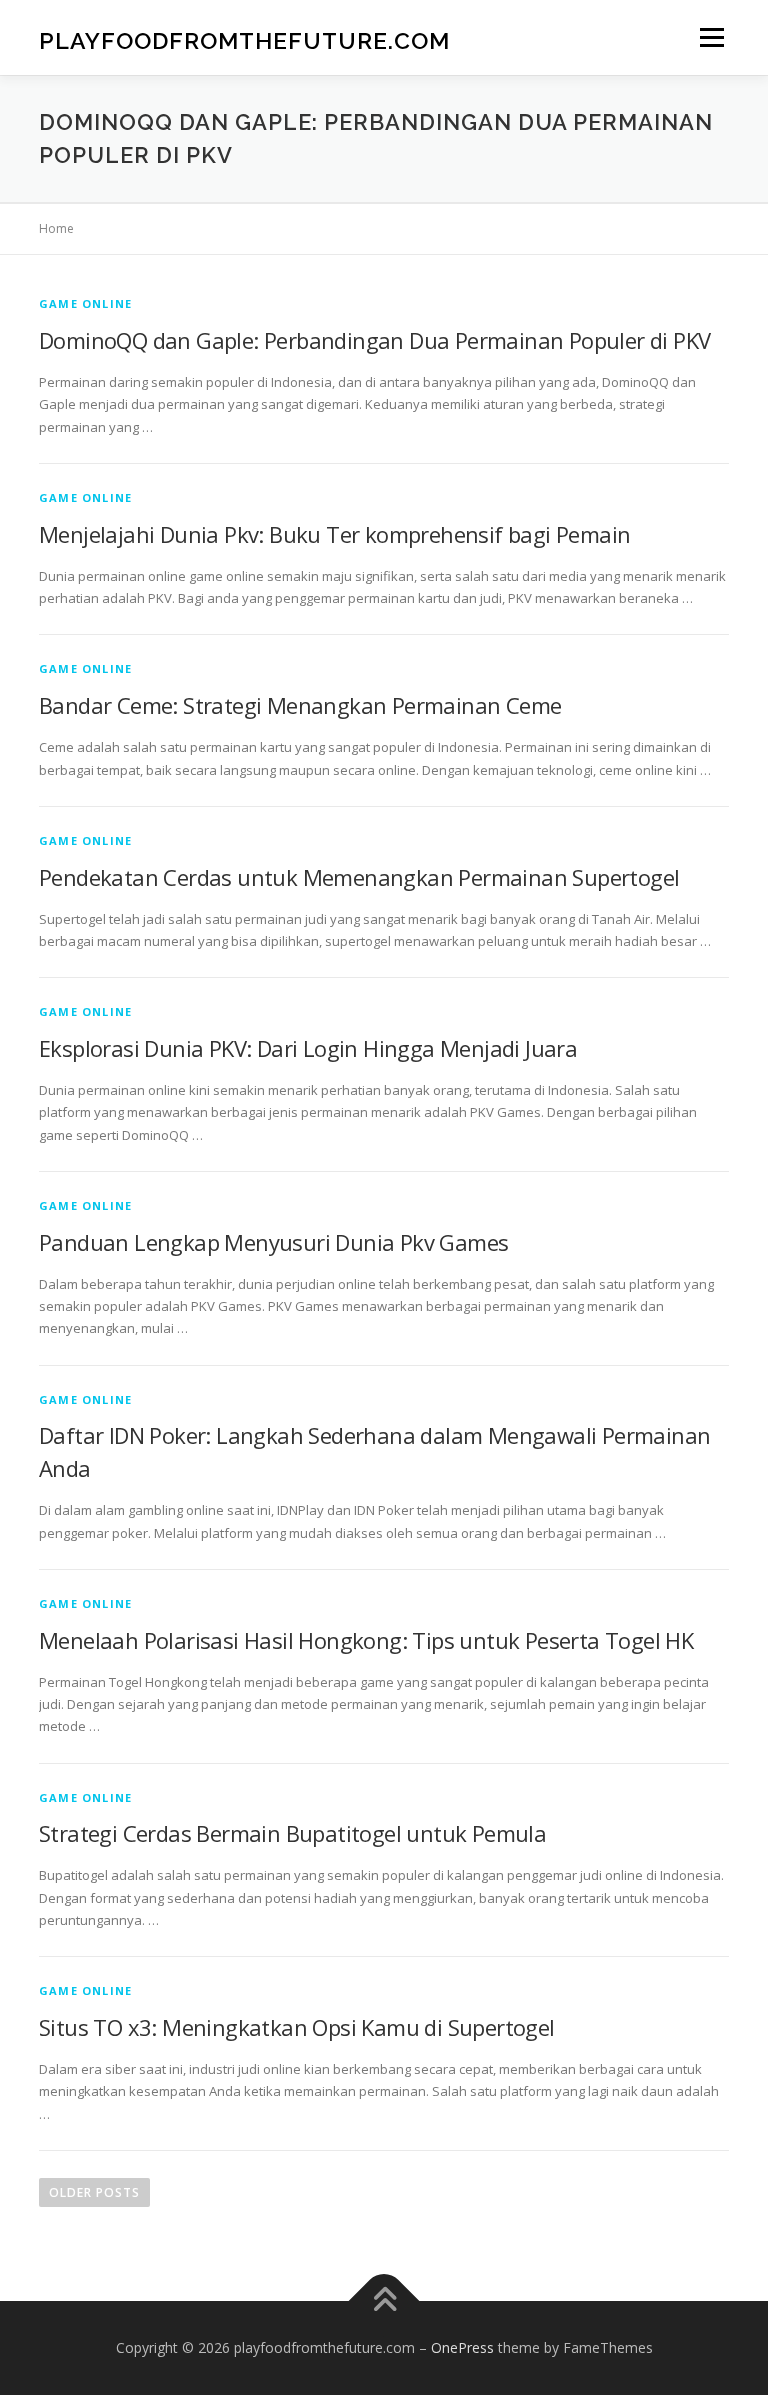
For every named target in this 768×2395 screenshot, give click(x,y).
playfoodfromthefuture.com (244, 39)
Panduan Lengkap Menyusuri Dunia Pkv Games (273, 1242)
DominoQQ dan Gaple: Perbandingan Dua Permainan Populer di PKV (374, 340)
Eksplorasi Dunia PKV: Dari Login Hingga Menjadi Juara (308, 1048)
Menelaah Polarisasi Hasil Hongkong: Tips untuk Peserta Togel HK (366, 1640)
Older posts (94, 2192)
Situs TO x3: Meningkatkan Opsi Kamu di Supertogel (297, 2027)
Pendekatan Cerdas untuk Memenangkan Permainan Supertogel (359, 877)
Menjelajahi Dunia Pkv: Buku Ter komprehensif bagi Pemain (334, 534)
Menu (711, 37)
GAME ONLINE (85, 303)
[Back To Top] (384, 2301)
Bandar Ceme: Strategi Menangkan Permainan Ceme (300, 705)
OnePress (462, 2347)
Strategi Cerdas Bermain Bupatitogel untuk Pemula (292, 1833)
